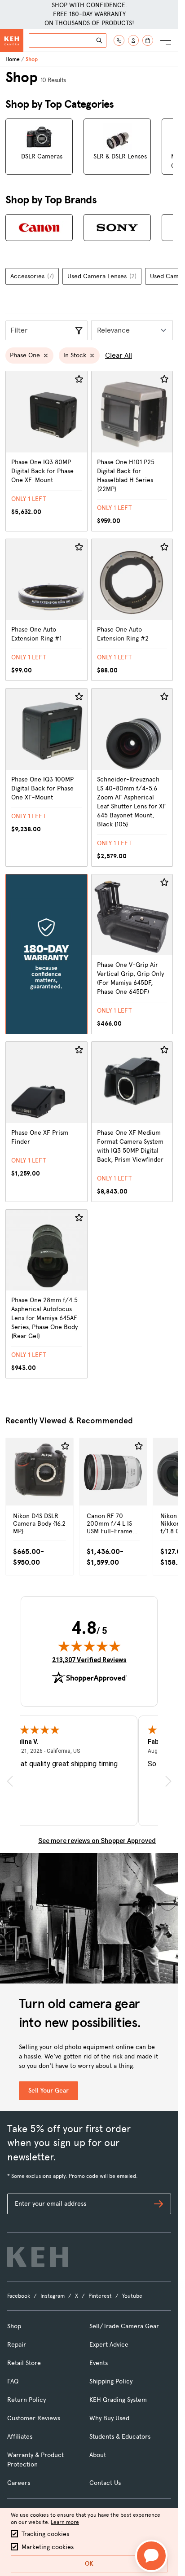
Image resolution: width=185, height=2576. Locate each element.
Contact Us (105, 2483)
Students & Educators (120, 2437)
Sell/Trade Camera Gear (124, 2326)
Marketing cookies (48, 2547)
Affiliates (20, 2437)
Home (13, 59)
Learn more (65, 2522)
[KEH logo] (38, 2257)
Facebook (19, 2296)
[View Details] (40, 1491)
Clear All (119, 355)
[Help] (119, 40)
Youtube (132, 2296)
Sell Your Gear (48, 2091)
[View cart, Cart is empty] (148, 40)
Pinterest (100, 2296)
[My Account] (133, 40)
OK (89, 2564)
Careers (19, 2483)
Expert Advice (109, 2345)
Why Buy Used (109, 2418)
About (98, 2455)
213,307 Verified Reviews (89, 1660)
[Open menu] (166, 40)
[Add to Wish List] (79, 379)
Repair (17, 2345)
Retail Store (24, 2363)
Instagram (53, 2296)
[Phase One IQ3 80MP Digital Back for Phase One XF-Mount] (46, 451)
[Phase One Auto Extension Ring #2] (132, 610)
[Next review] (168, 1781)
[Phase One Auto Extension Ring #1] (46, 610)
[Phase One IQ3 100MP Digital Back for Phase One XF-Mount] (46, 777)
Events (99, 2363)
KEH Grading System (118, 2400)
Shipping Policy (111, 2381)
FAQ (13, 2381)
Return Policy (26, 2400)
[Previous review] (10, 1781)
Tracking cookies (45, 2534)
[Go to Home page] (12, 40)
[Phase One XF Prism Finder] (46, 1122)
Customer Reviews (34, 2418)
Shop (14, 2326)
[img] (89, 1646)
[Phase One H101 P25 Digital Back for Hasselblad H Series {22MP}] (132, 451)
